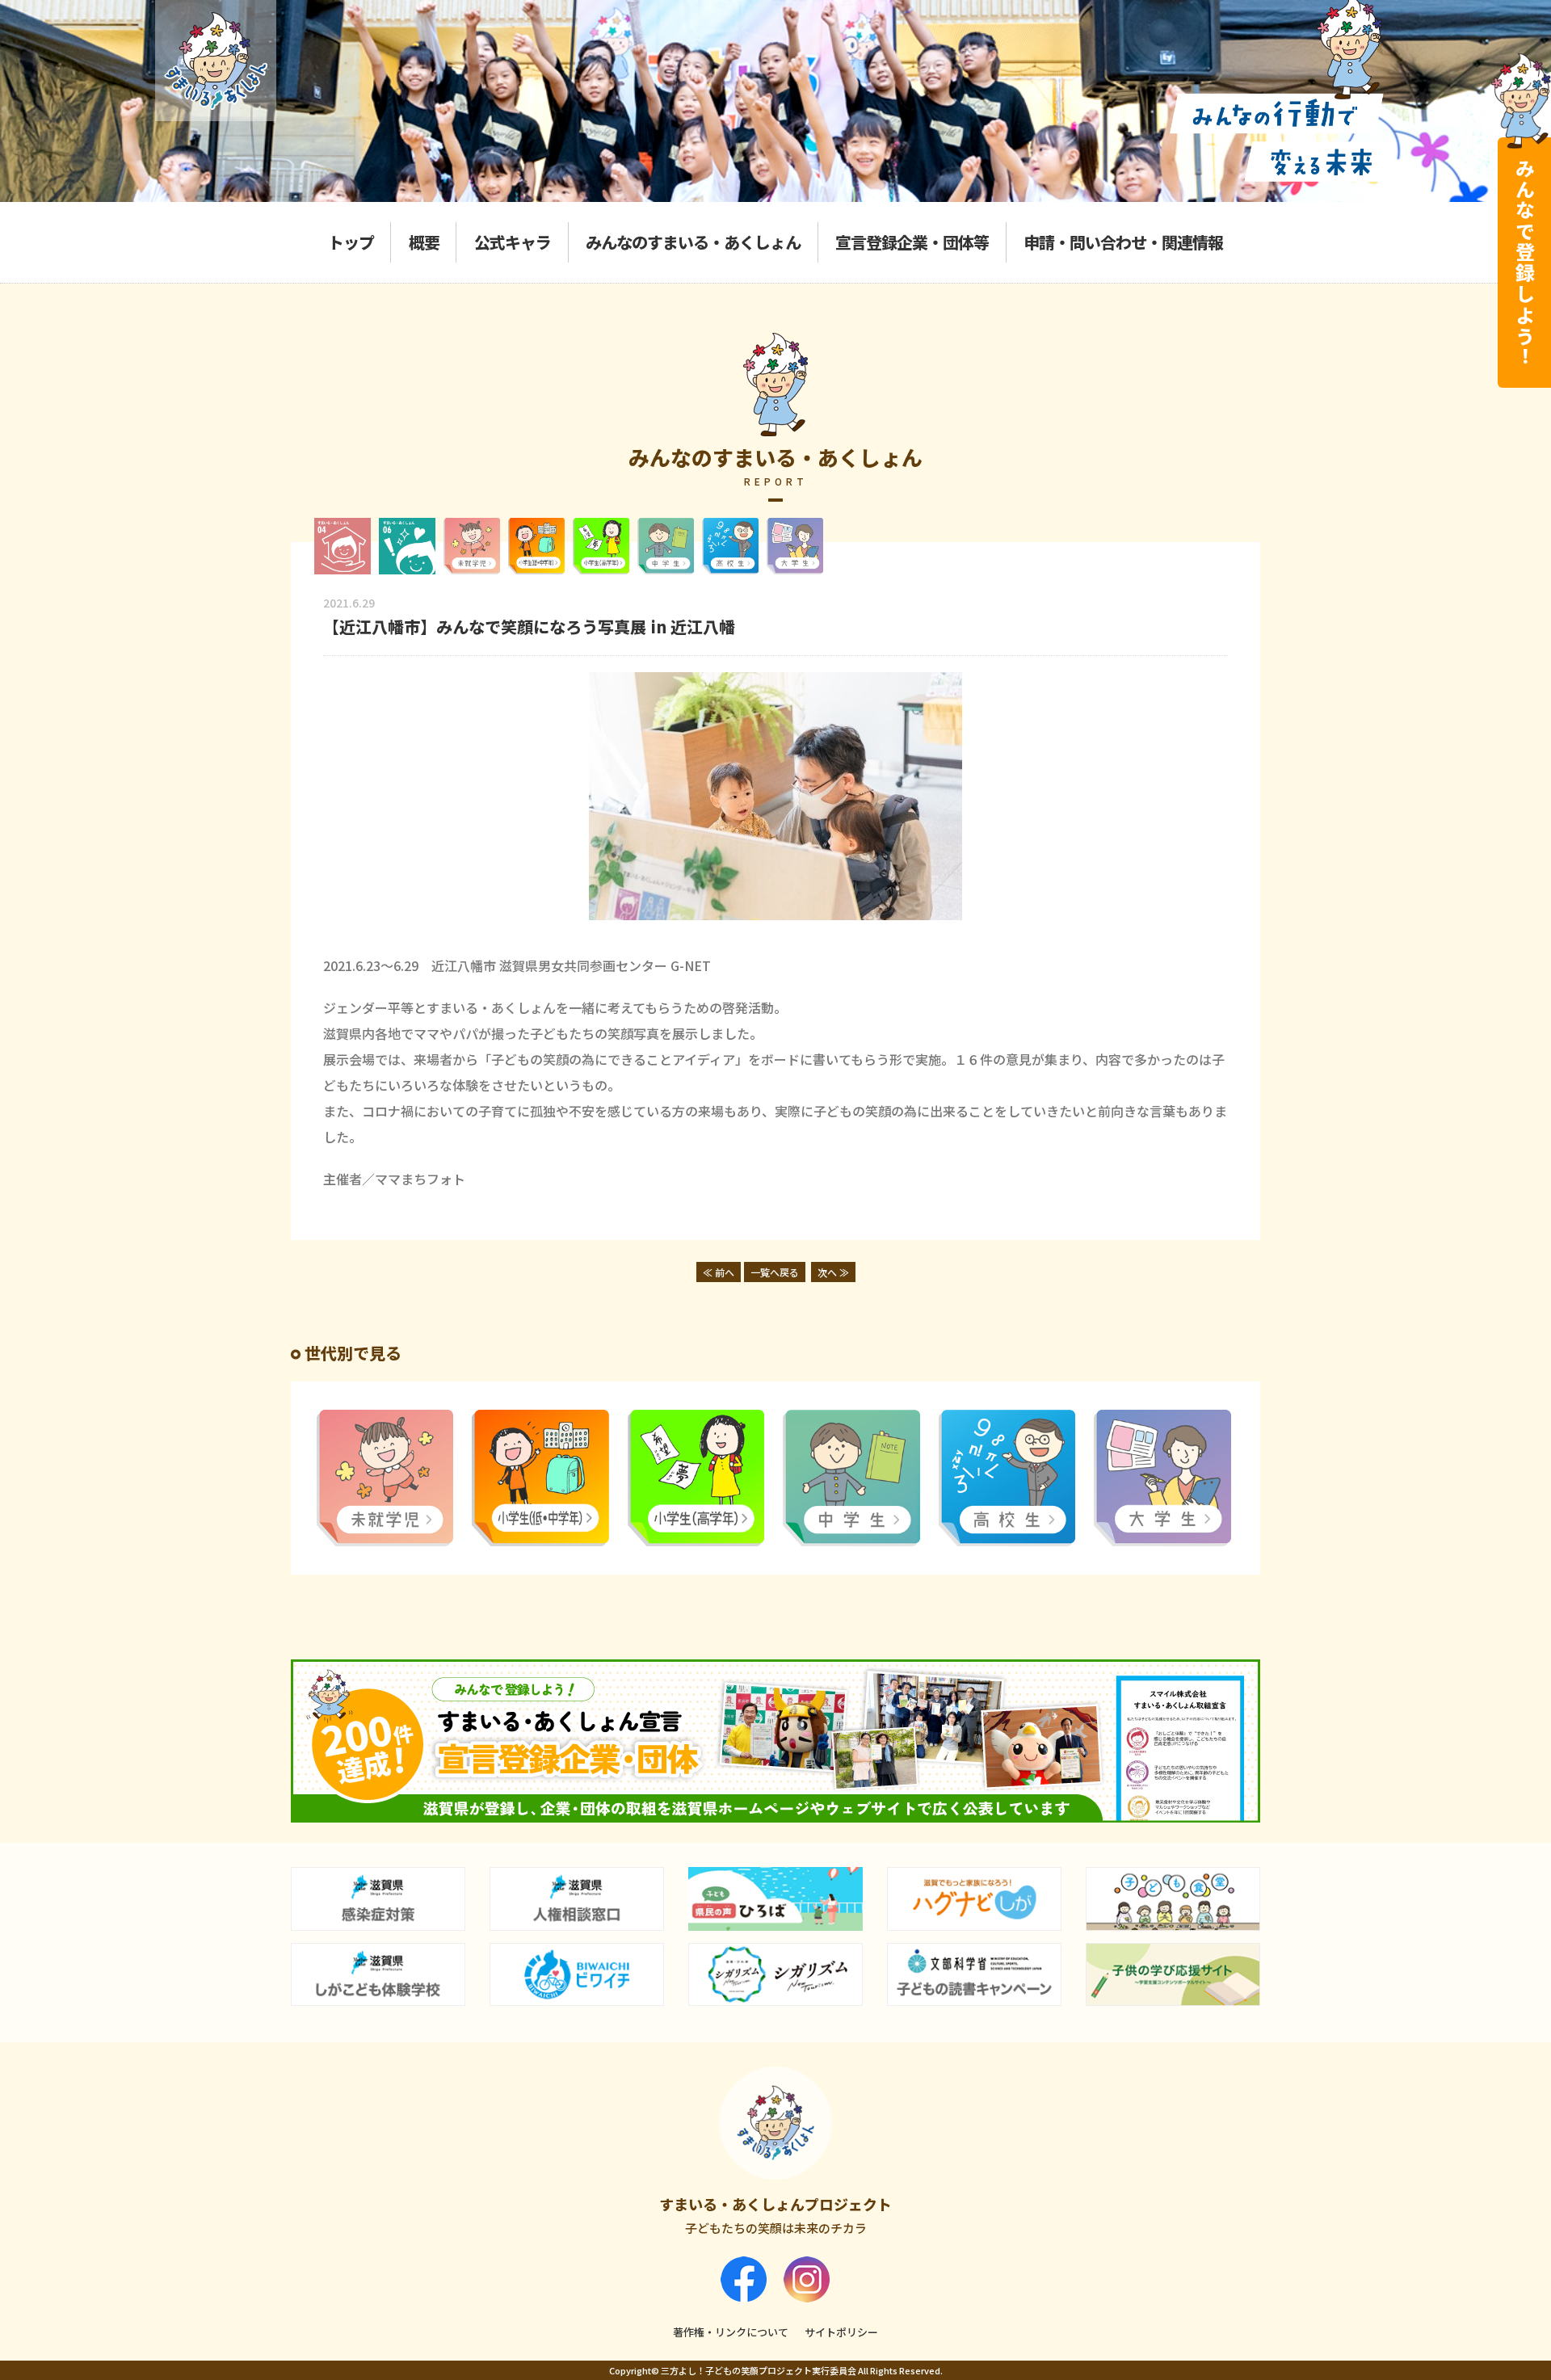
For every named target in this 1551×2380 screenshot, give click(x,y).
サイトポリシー (841, 2332)
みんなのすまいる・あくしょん (693, 242)
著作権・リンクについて (731, 2332)
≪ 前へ (719, 1272)
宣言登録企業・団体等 (912, 242)
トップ (351, 242)
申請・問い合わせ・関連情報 (1123, 242)
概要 (424, 242)
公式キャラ (513, 242)
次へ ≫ (833, 1272)
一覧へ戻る (775, 1272)
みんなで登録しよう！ (1525, 263)
